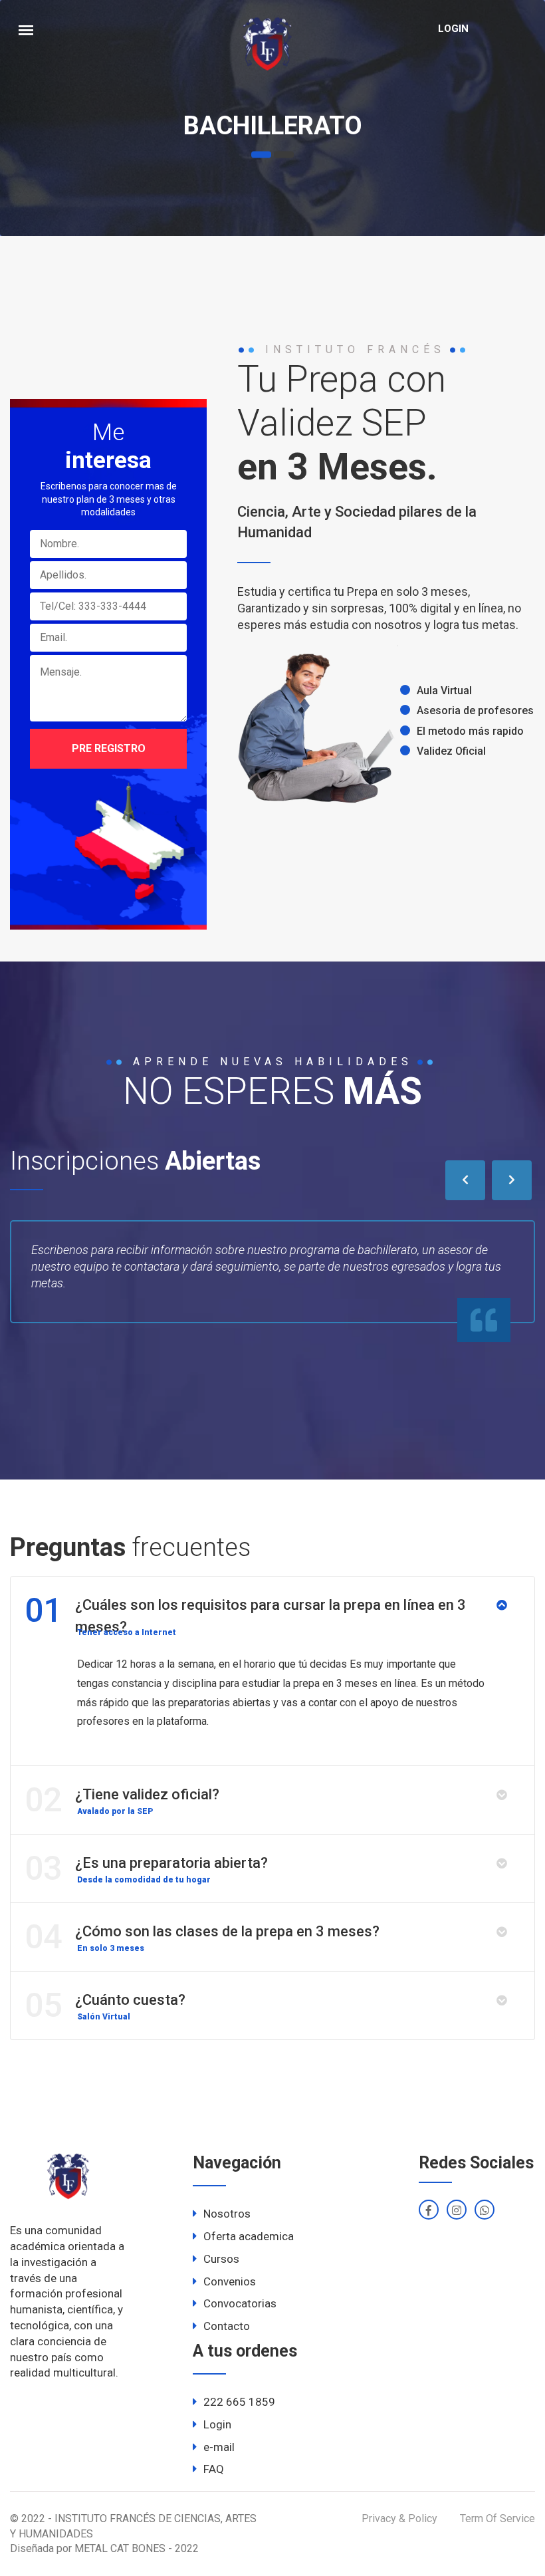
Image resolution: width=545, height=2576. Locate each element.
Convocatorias (240, 2303)
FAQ (214, 2469)
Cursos (221, 2259)
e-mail (219, 2447)
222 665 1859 (239, 2402)
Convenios (230, 2281)
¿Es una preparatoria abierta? (146, 1868)
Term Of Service (497, 2518)
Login (453, 29)
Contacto (227, 2326)
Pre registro (109, 748)
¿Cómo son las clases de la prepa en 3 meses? (202, 1937)
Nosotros (227, 2214)
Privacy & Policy (399, 2518)
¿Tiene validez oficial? (122, 1800)
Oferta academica (249, 2236)
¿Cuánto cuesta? (105, 2005)
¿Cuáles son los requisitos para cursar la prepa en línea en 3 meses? (245, 1613)
